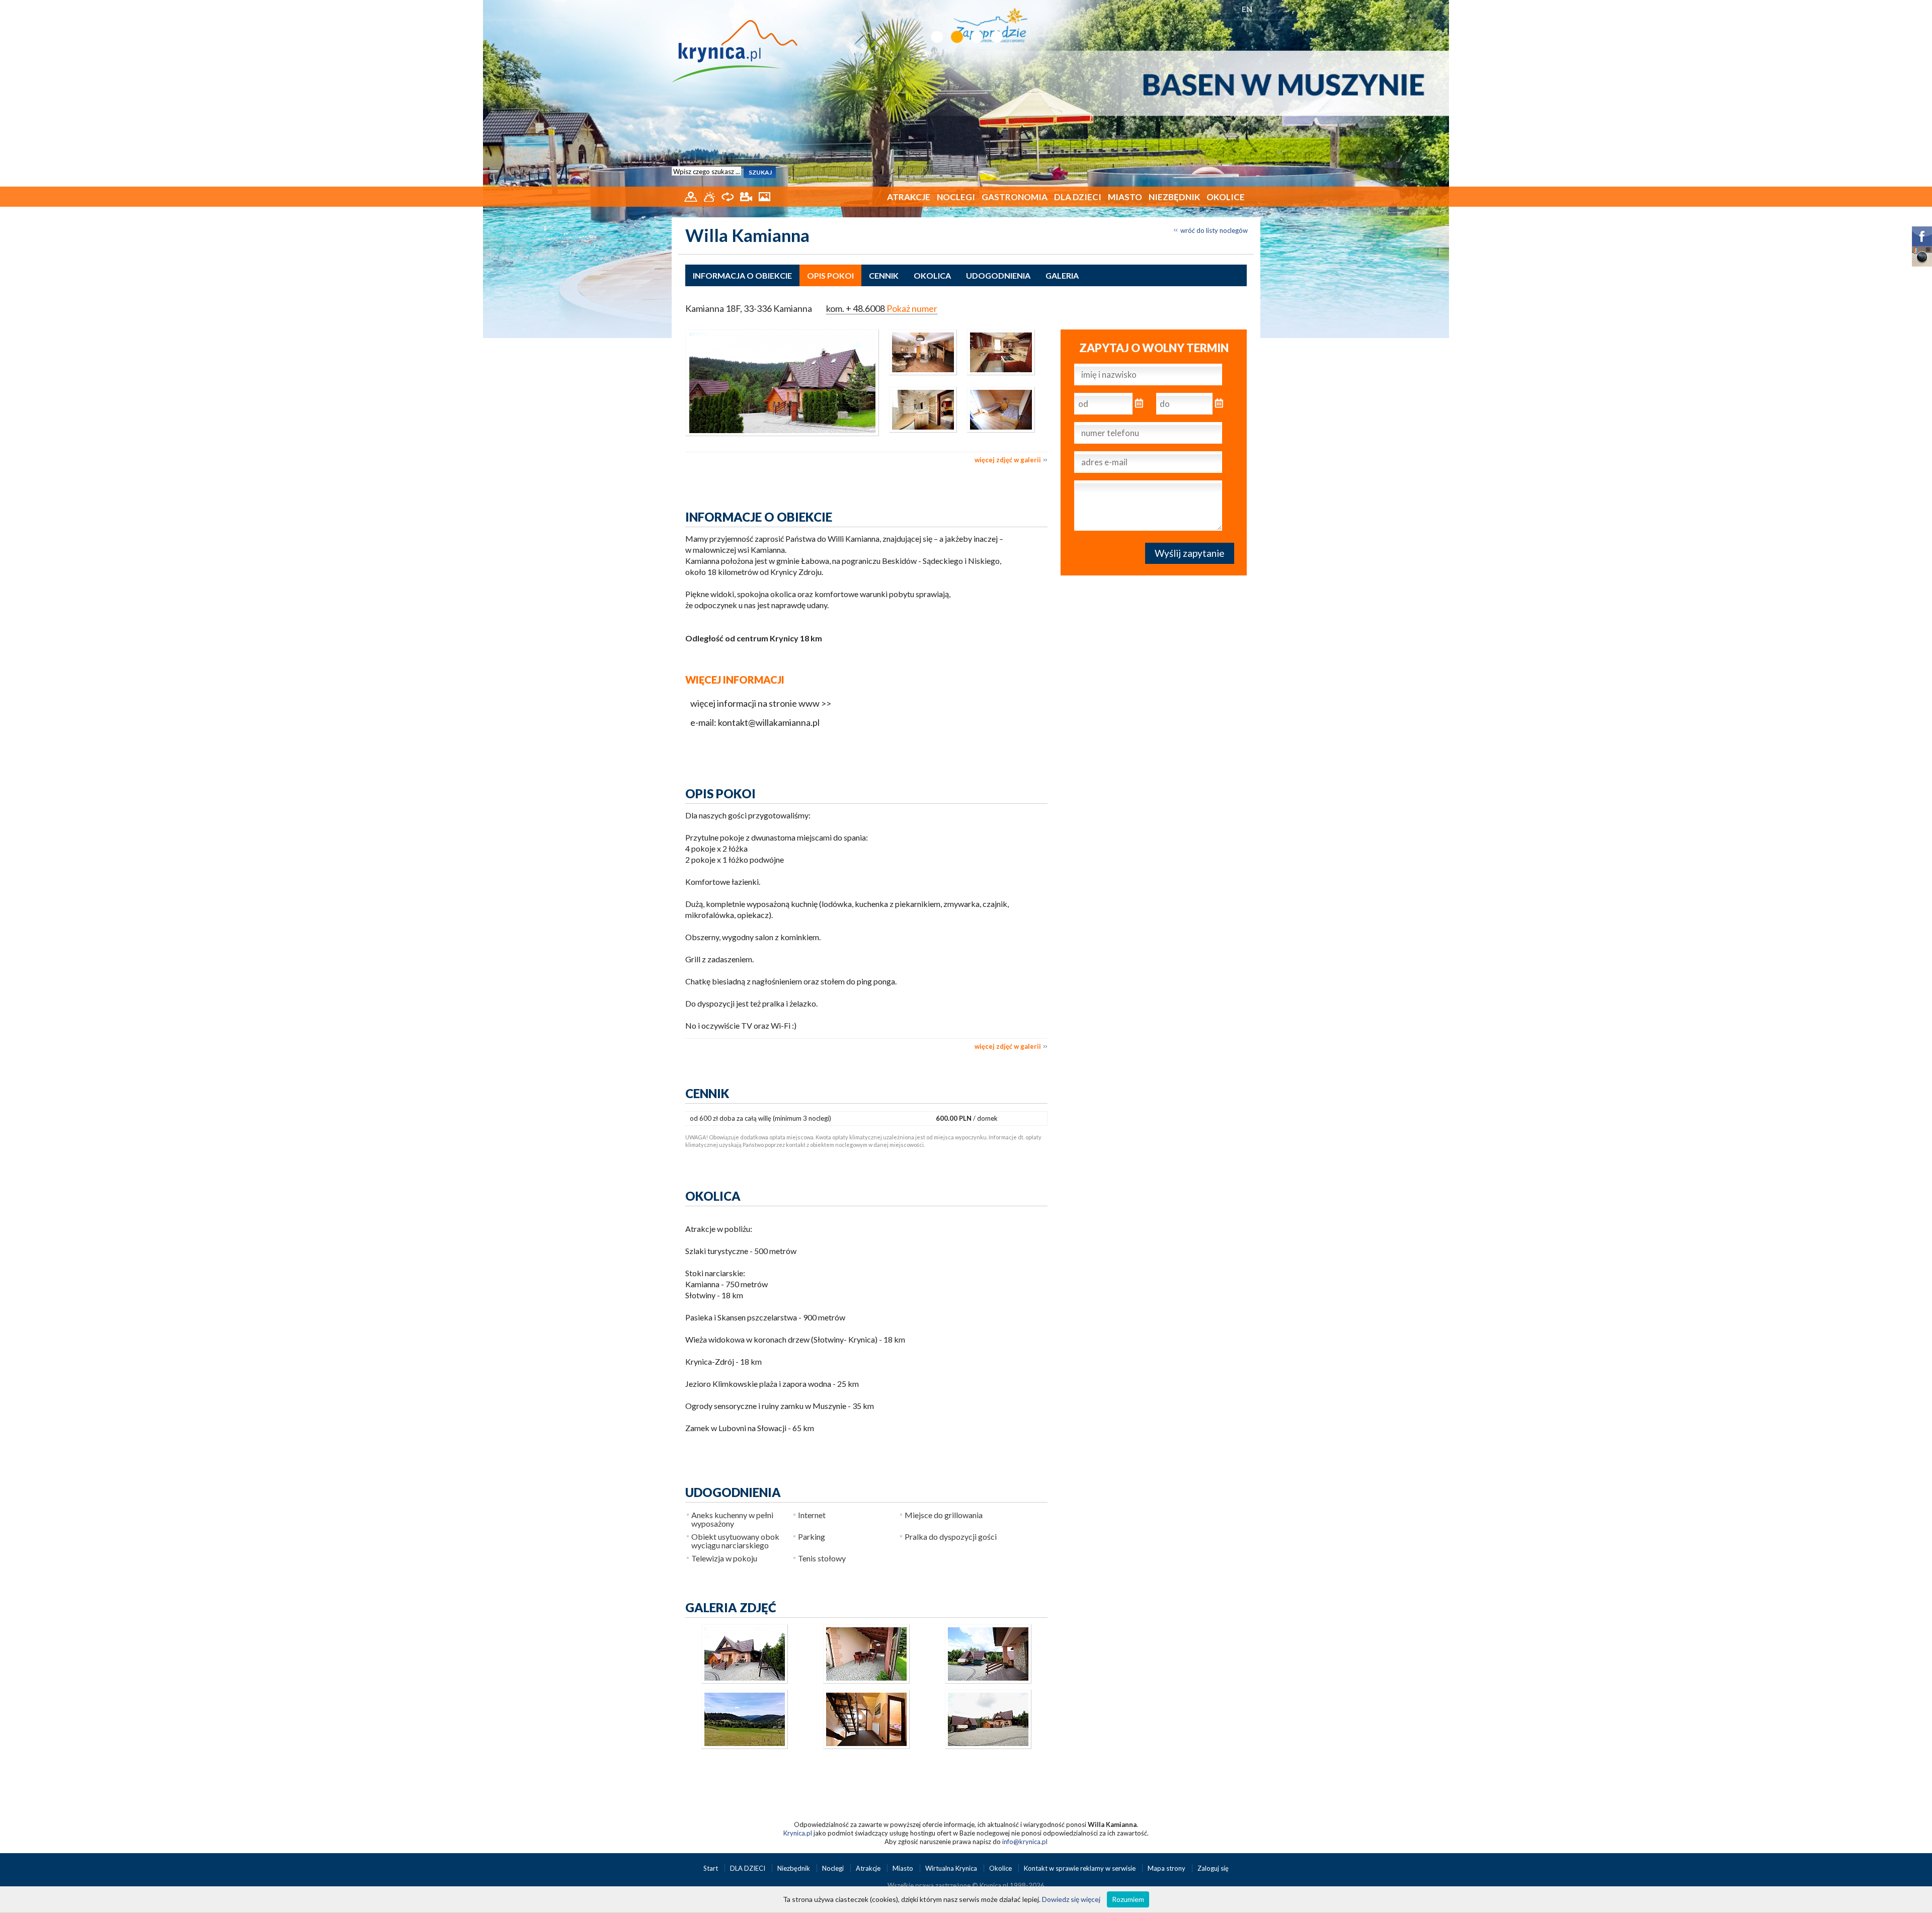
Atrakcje (909, 197)
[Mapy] (692, 196)
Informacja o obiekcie (742, 275)
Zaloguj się (1213, 1868)
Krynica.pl (798, 1833)
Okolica (932, 275)
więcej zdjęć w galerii (1008, 460)
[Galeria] (764, 196)
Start (711, 1868)
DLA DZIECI (1078, 197)
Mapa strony (1166, 1868)
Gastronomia (1015, 197)
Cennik (884, 275)
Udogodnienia (998, 275)
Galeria (1062, 275)
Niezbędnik (1174, 197)
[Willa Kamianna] (782, 383)
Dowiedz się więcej (1071, 1899)
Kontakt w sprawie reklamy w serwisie (1080, 1868)
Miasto (1125, 197)
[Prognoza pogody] (710, 196)
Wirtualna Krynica (952, 1868)
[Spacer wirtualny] (728, 196)
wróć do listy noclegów (1214, 230)
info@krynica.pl (1025, 1842)
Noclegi (956, 197)
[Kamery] (747, 196)
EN (1247, 9)
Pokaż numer (912, 308)
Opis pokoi (830, 275)
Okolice (1226, 197)
